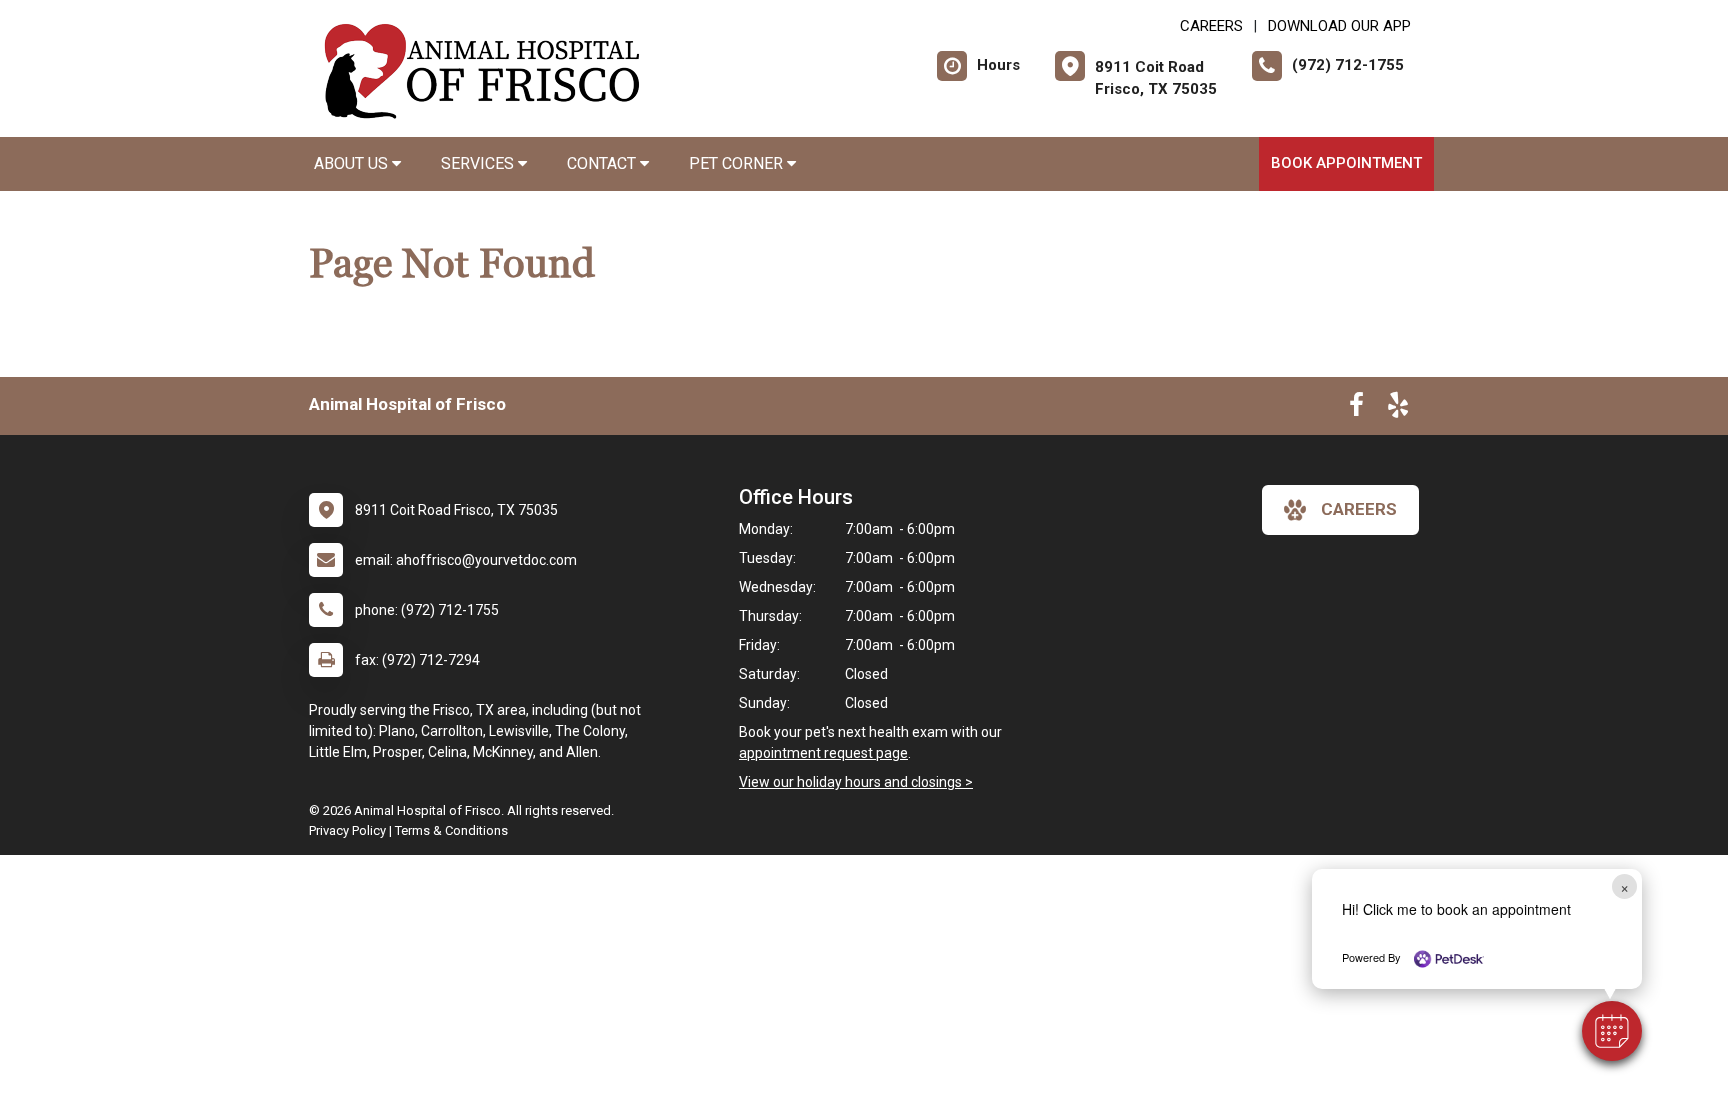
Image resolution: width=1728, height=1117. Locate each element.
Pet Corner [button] (738, 163)
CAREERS (1211, 26)
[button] (1612, 1031)
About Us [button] (353, 163)
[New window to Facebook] (1356, 409)
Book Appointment (1346, 163)
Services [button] (479, 163)
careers (1359, 509)
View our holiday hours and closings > (856, 782)
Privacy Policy (347, 830)
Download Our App (1339, 26)
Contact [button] (603, 163)
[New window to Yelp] (1398, 409)
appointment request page (823, 753)
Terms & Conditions (451, 830)
